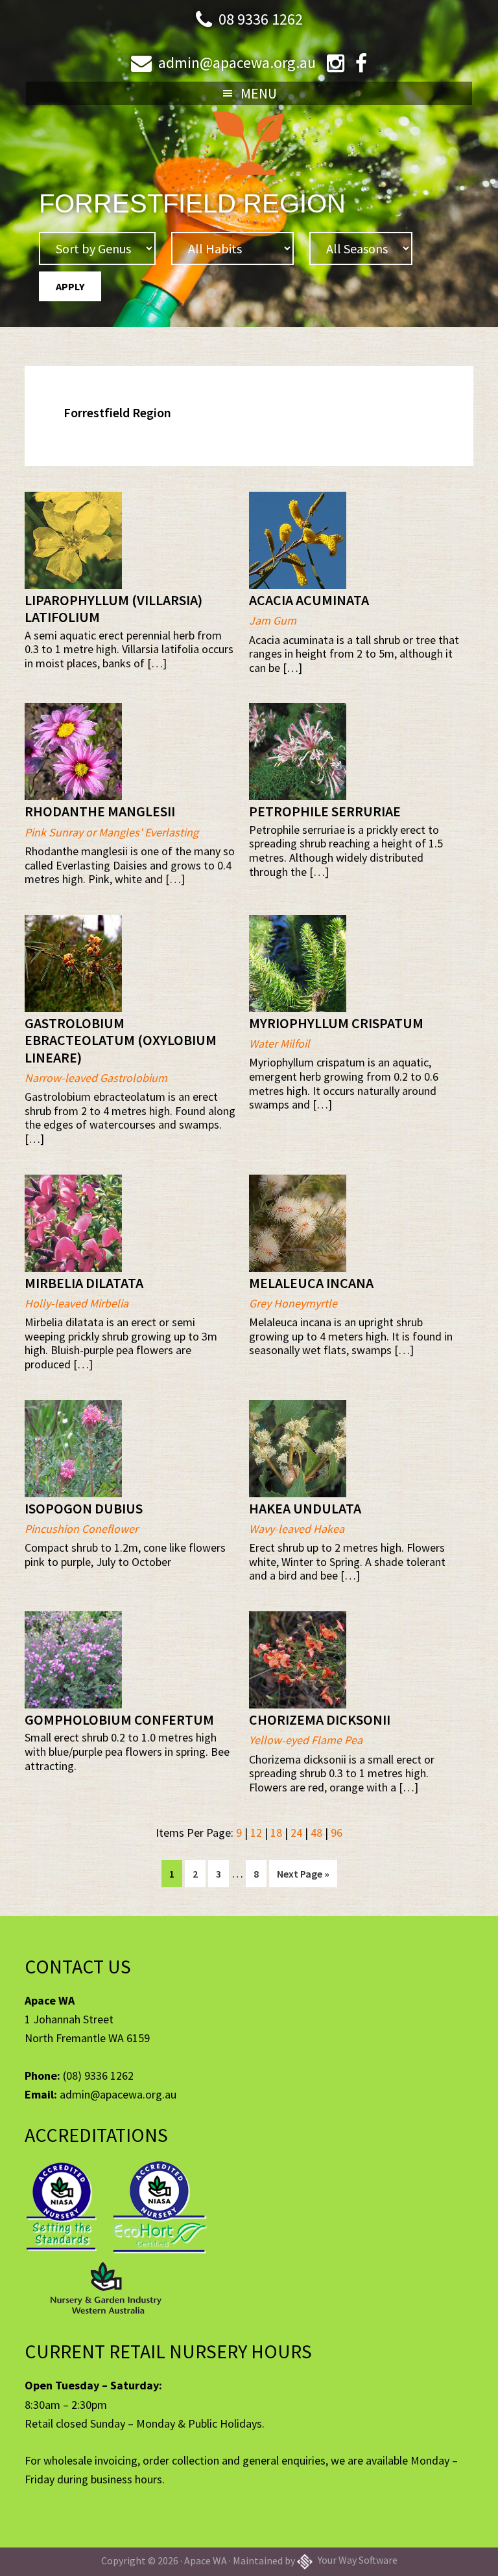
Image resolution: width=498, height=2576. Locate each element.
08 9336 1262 (261, 19)
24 (296, 1833)
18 (276, 1833)
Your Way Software (357, 2560)
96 (337, 1833)
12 (256, 1833)
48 (316, 1833)
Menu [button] (259, 93)
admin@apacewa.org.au (237, 63)
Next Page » (303, 1877)
